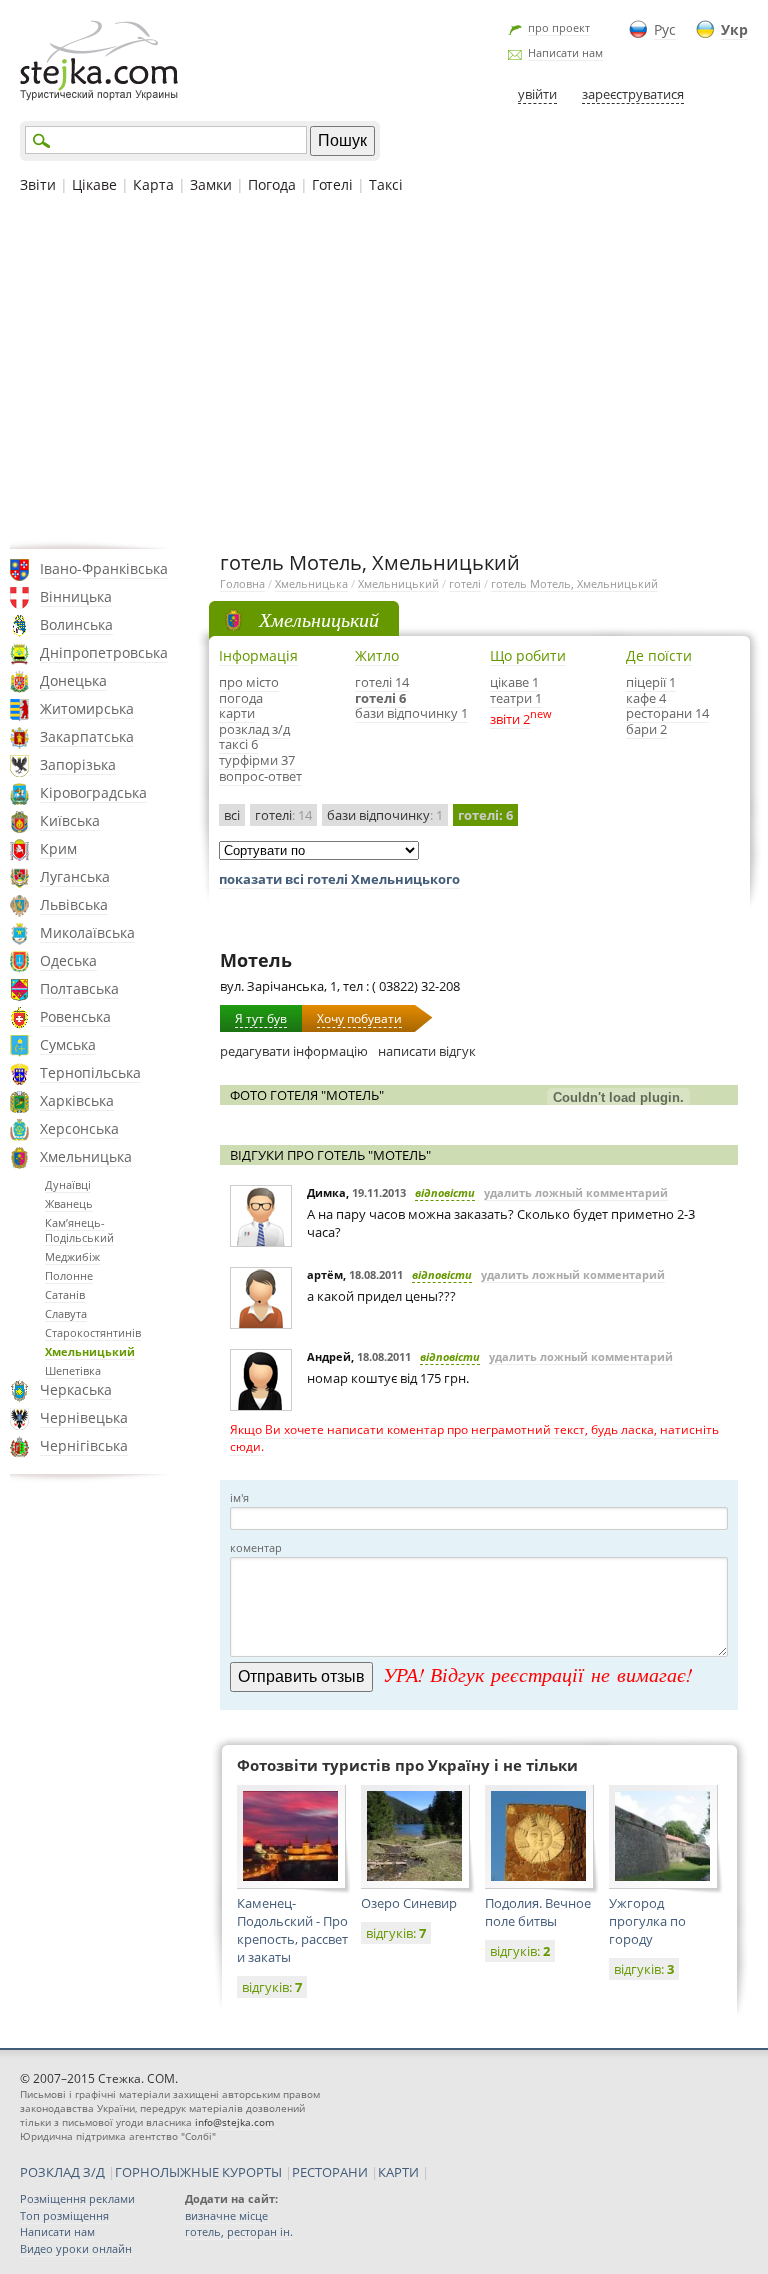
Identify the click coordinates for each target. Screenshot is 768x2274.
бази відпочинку (385, 815)
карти (237, 713)
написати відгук (427, 1051)
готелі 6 (380, 698)
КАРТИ (398, 2172)
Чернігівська (84, 1445)
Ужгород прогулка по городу (647, 1921)
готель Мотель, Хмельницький (574, 583)
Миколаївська (87, 932)
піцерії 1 (651, 682)
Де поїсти (659, 655)
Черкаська (76, 1389)
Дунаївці (68, 1184)
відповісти (445, 1192)
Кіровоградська (93, 792)
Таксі (386, 184)
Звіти (38, 184)
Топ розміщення (64, 2215)
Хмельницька (86, 1156)
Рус (665, 29)
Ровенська (75, 1016)
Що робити (528, 655)
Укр (734, 29)
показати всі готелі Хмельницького (339, 879)
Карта (153, 184)
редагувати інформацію (294, 1051)
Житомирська (87, 708)
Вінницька (76, 596)
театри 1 (516, 698)
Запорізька (78, 764)
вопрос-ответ (260, 776)
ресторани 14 (667, 713)
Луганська (75, 876)
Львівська (74, 904)
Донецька (73, 680)
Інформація (258, 655)
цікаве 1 (514, 682)
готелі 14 (382, 682)
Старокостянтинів (93, 1332)
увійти (537, 94)
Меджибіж (72, 1256)
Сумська (68, 1044)
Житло (377, 655)
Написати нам (565, 52)
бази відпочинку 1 (411, 713)
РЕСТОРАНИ (330, 2172)
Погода (272, 184)
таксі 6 (238, 744)
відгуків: (272, 1987)
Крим (58, 848)
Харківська (77, 1100)
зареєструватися (633, 94)
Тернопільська (90, 1072)
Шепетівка (73, 1370)
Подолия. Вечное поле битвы (538, 1912)
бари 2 (646, 729)
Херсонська (79, 1128)
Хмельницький (90, 1351)
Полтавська (79, 988)
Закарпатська (87, 736)
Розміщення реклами (77, 2198)
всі (232, 815)
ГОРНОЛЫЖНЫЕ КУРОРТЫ (198, 2172)
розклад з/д (254, 729)
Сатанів (65, 1294)
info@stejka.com (234, 2122)
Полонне (69, 1275)
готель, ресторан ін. (239, 2231)
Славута (66, 1313)
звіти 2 (510, 719)
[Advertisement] (384, 369)
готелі (465, 583)
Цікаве (94, 184)
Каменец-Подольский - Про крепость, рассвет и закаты (292, 1930)
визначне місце (226, 2215)
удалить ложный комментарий (576, 1192)
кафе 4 (646, 698)
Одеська (68, 960)
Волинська (76, 624)
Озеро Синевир (409, 1903)
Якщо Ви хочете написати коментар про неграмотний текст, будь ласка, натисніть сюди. (474, 1438)
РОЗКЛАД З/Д (62, 2172)
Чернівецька (84, 1417)
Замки (211, 184)
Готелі (332, 184)
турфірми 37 (257, 760)
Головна (242, 583)
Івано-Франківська (104, 568)
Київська (70, 820)
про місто (249, 682)
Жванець (69, 1203)
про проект (559, 27)
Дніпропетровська (104, 652)
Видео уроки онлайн (76, 2248)
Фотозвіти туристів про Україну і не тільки (407, 1765)
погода (241, 698)
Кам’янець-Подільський (79, 1230)
